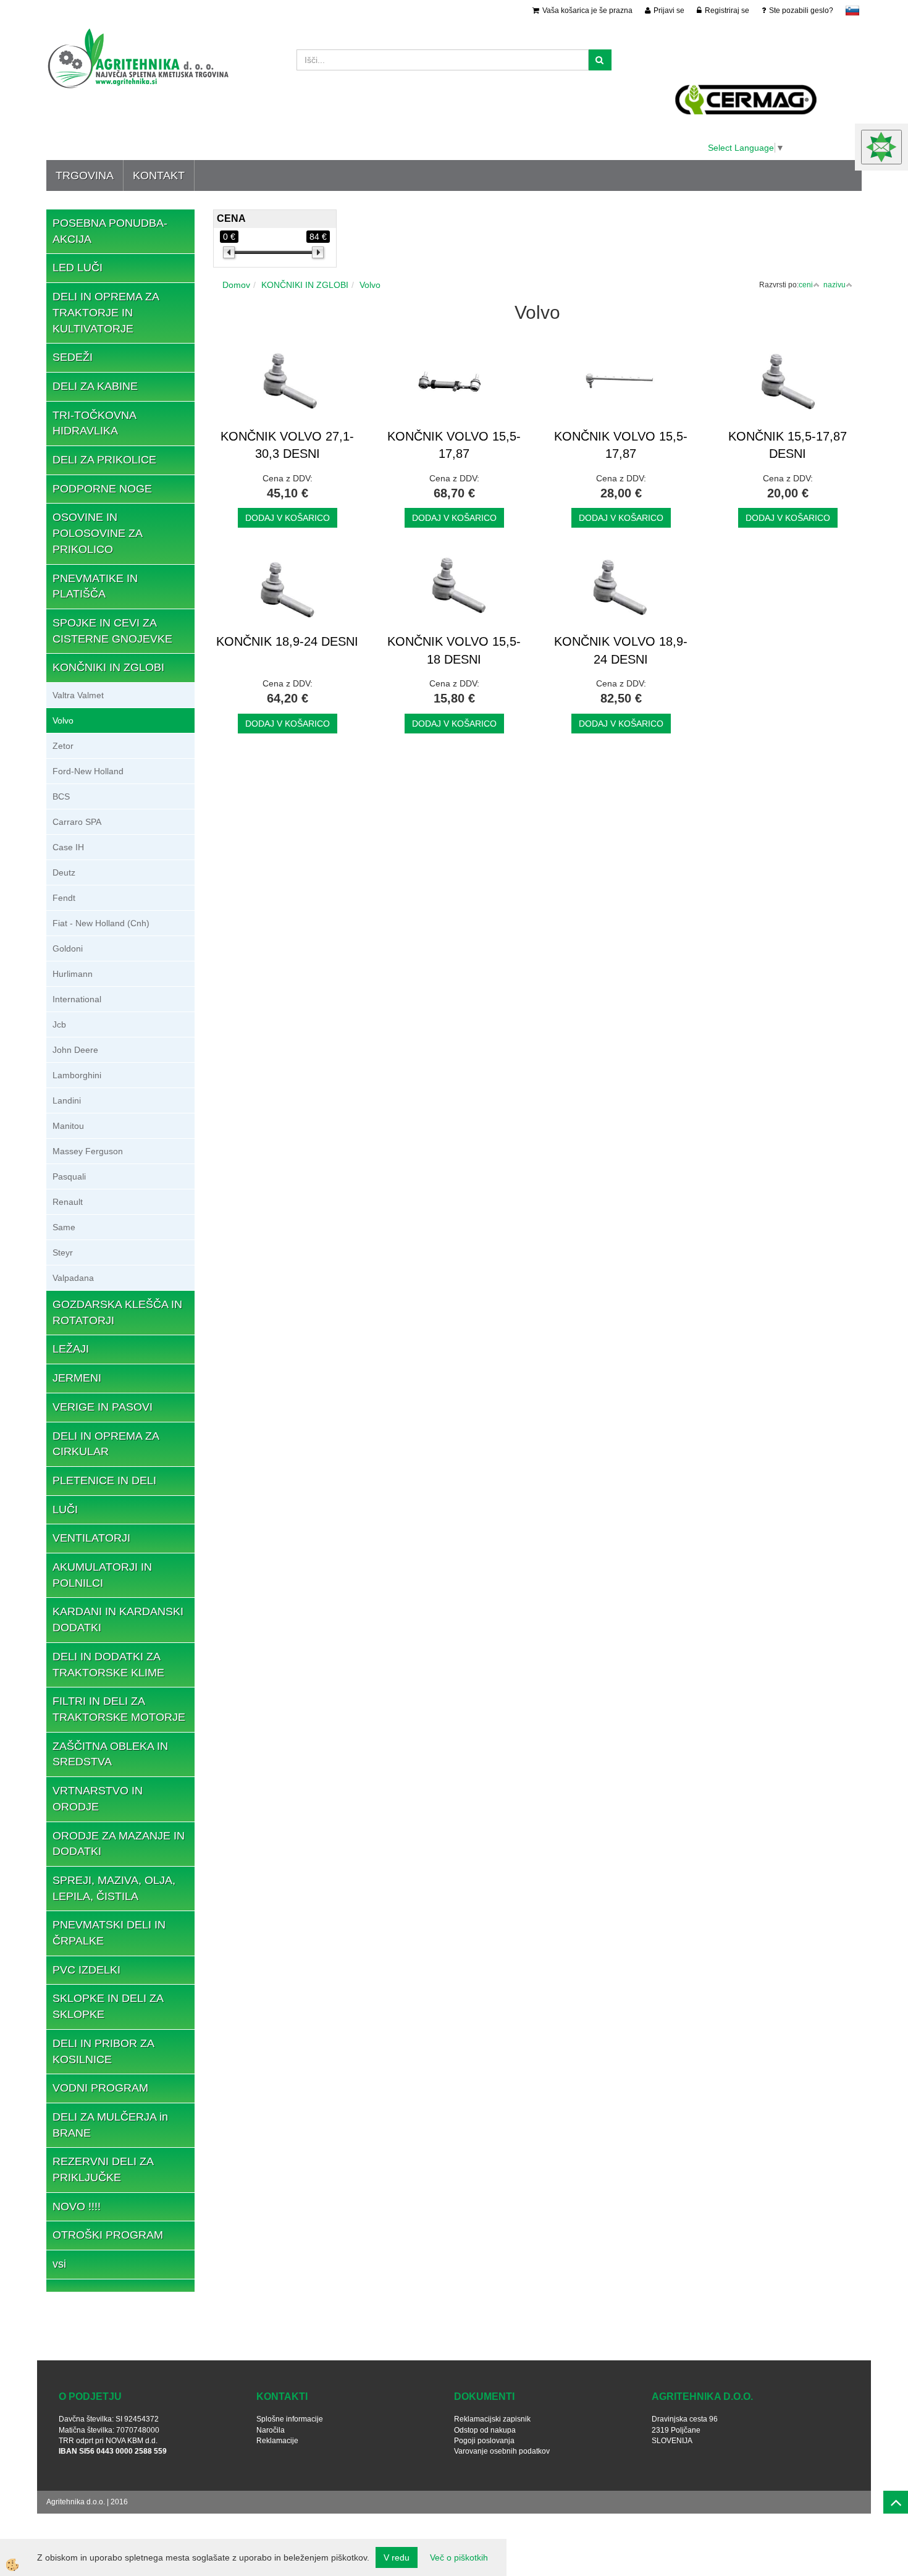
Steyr (63, 1252)
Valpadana (73, 1278)
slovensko (852, 11)
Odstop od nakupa (485, 2430)
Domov (236, 285)
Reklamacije (277, 2441)
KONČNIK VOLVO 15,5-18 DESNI (454, 650)
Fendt (64, 898)
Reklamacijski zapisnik (492, 2419)
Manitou (68, 1126)
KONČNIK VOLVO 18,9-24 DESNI (621, 650)
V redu (397, 2557)
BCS (61, 796)
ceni (806, 285)
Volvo (63, 720)
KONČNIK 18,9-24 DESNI (287, 641)
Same (64, 1227)
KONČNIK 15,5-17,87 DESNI (788, 445)
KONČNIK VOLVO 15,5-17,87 (454, 445)
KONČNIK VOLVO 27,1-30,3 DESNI (287, 445)
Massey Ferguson (88, 1151)
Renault (68, 1202)
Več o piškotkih (459, 2557)
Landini (67, 1100)
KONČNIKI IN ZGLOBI (305, 285)
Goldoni (68, 948)
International (77, 999)
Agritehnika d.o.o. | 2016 (87, 2502)
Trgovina (85, 175)
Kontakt (159, 175)
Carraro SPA (77, 822)
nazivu (834, 285)
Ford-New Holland (88, 771)
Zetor (63, 746)
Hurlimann (73, 974)
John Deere (75, 1050)
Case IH (68, 847)
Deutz (64, 872)
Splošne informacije (290, 2419)
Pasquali (69, 1176)
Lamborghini (77, 1075)
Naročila (271, 2430)
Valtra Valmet (78, 695)
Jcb (59, 1024)
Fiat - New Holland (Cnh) (101, 923)
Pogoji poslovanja (484, 2441)
